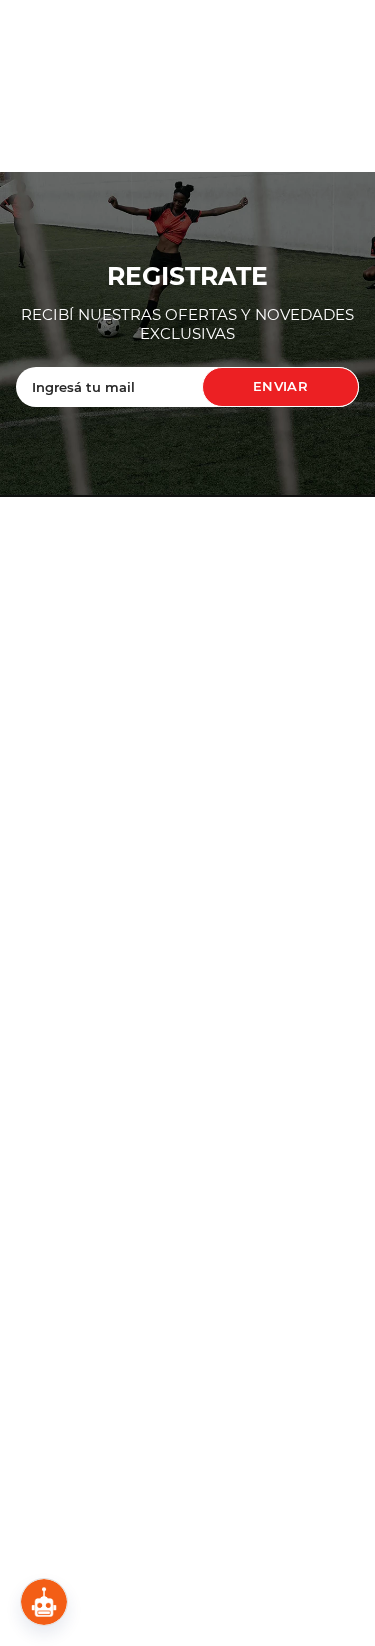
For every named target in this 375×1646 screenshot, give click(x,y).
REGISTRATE (187, 276)
